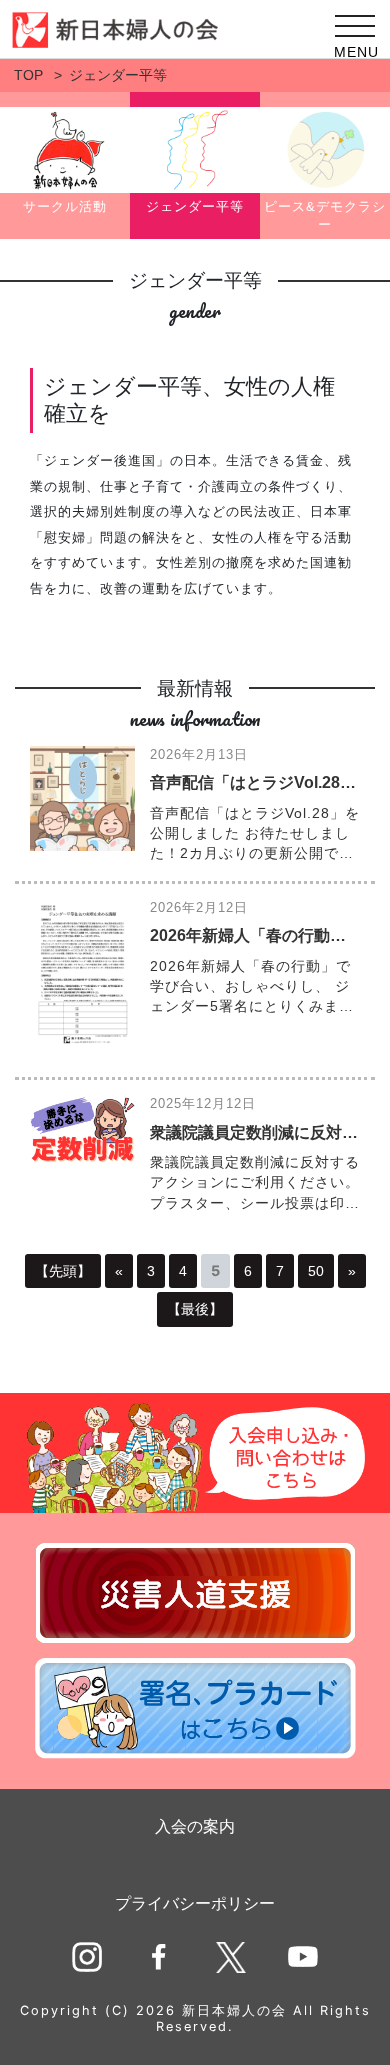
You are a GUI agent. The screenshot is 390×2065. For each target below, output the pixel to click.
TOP (28, 75)
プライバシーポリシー (195, 1903)
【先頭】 (63, 1271)
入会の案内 (195, 1826)
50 (316, 1271)
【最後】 (195, 1309)
